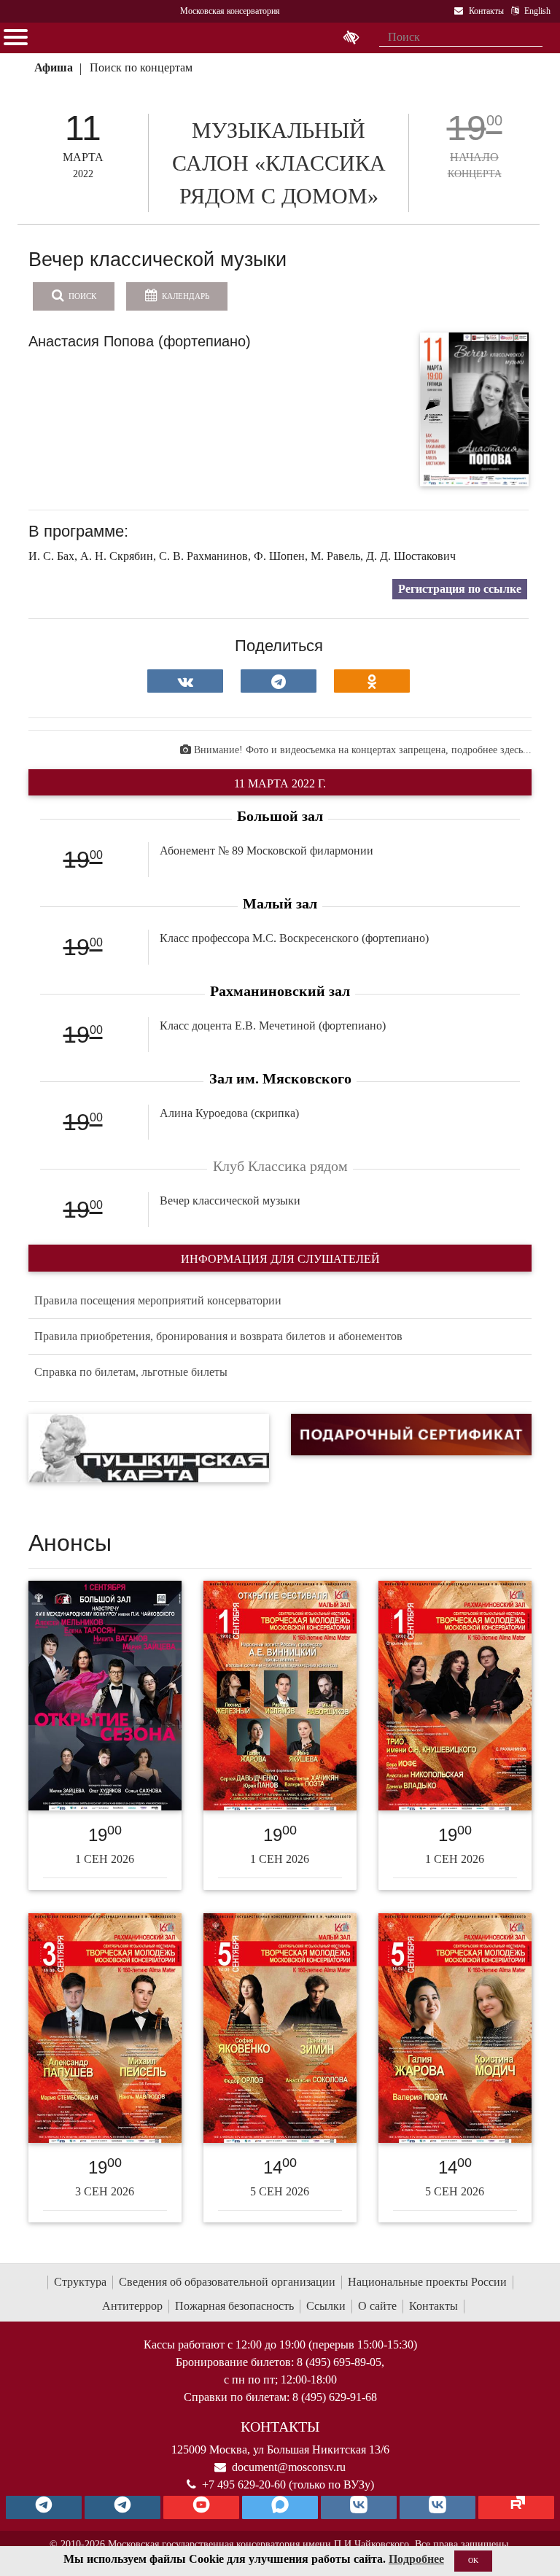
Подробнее (416, 2559)
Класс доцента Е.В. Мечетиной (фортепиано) (273, 1026)
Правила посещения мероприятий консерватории (158, 1300)
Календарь (184, 296)
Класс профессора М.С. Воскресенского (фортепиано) (294, 938)
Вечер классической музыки (230, 1201)
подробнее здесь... (491, 750)
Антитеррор (132, 2306)
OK (473, 2560)
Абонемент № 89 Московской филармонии (267, 851)
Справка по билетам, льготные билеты (131, 1372)
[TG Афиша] (122, 2507)
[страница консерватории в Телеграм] (44, 2507)
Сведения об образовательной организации (227, 2282)
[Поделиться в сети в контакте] (185, 681)
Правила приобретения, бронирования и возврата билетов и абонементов (218, 1336)
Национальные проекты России (427, 2282)
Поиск (81, 296)
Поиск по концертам (141, 67)
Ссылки (326, 2306)
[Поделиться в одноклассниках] (372, 681)
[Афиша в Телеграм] (516, 2507)
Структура (80, 2282)
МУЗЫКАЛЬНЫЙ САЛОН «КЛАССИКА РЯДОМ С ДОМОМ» (279, 163)
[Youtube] (201, 2507)
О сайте (377, 2306)
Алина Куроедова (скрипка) (229, 1113)
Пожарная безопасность (234, 2306)
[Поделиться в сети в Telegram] (279, 681)
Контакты (433, 2306)
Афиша (54, 67)
